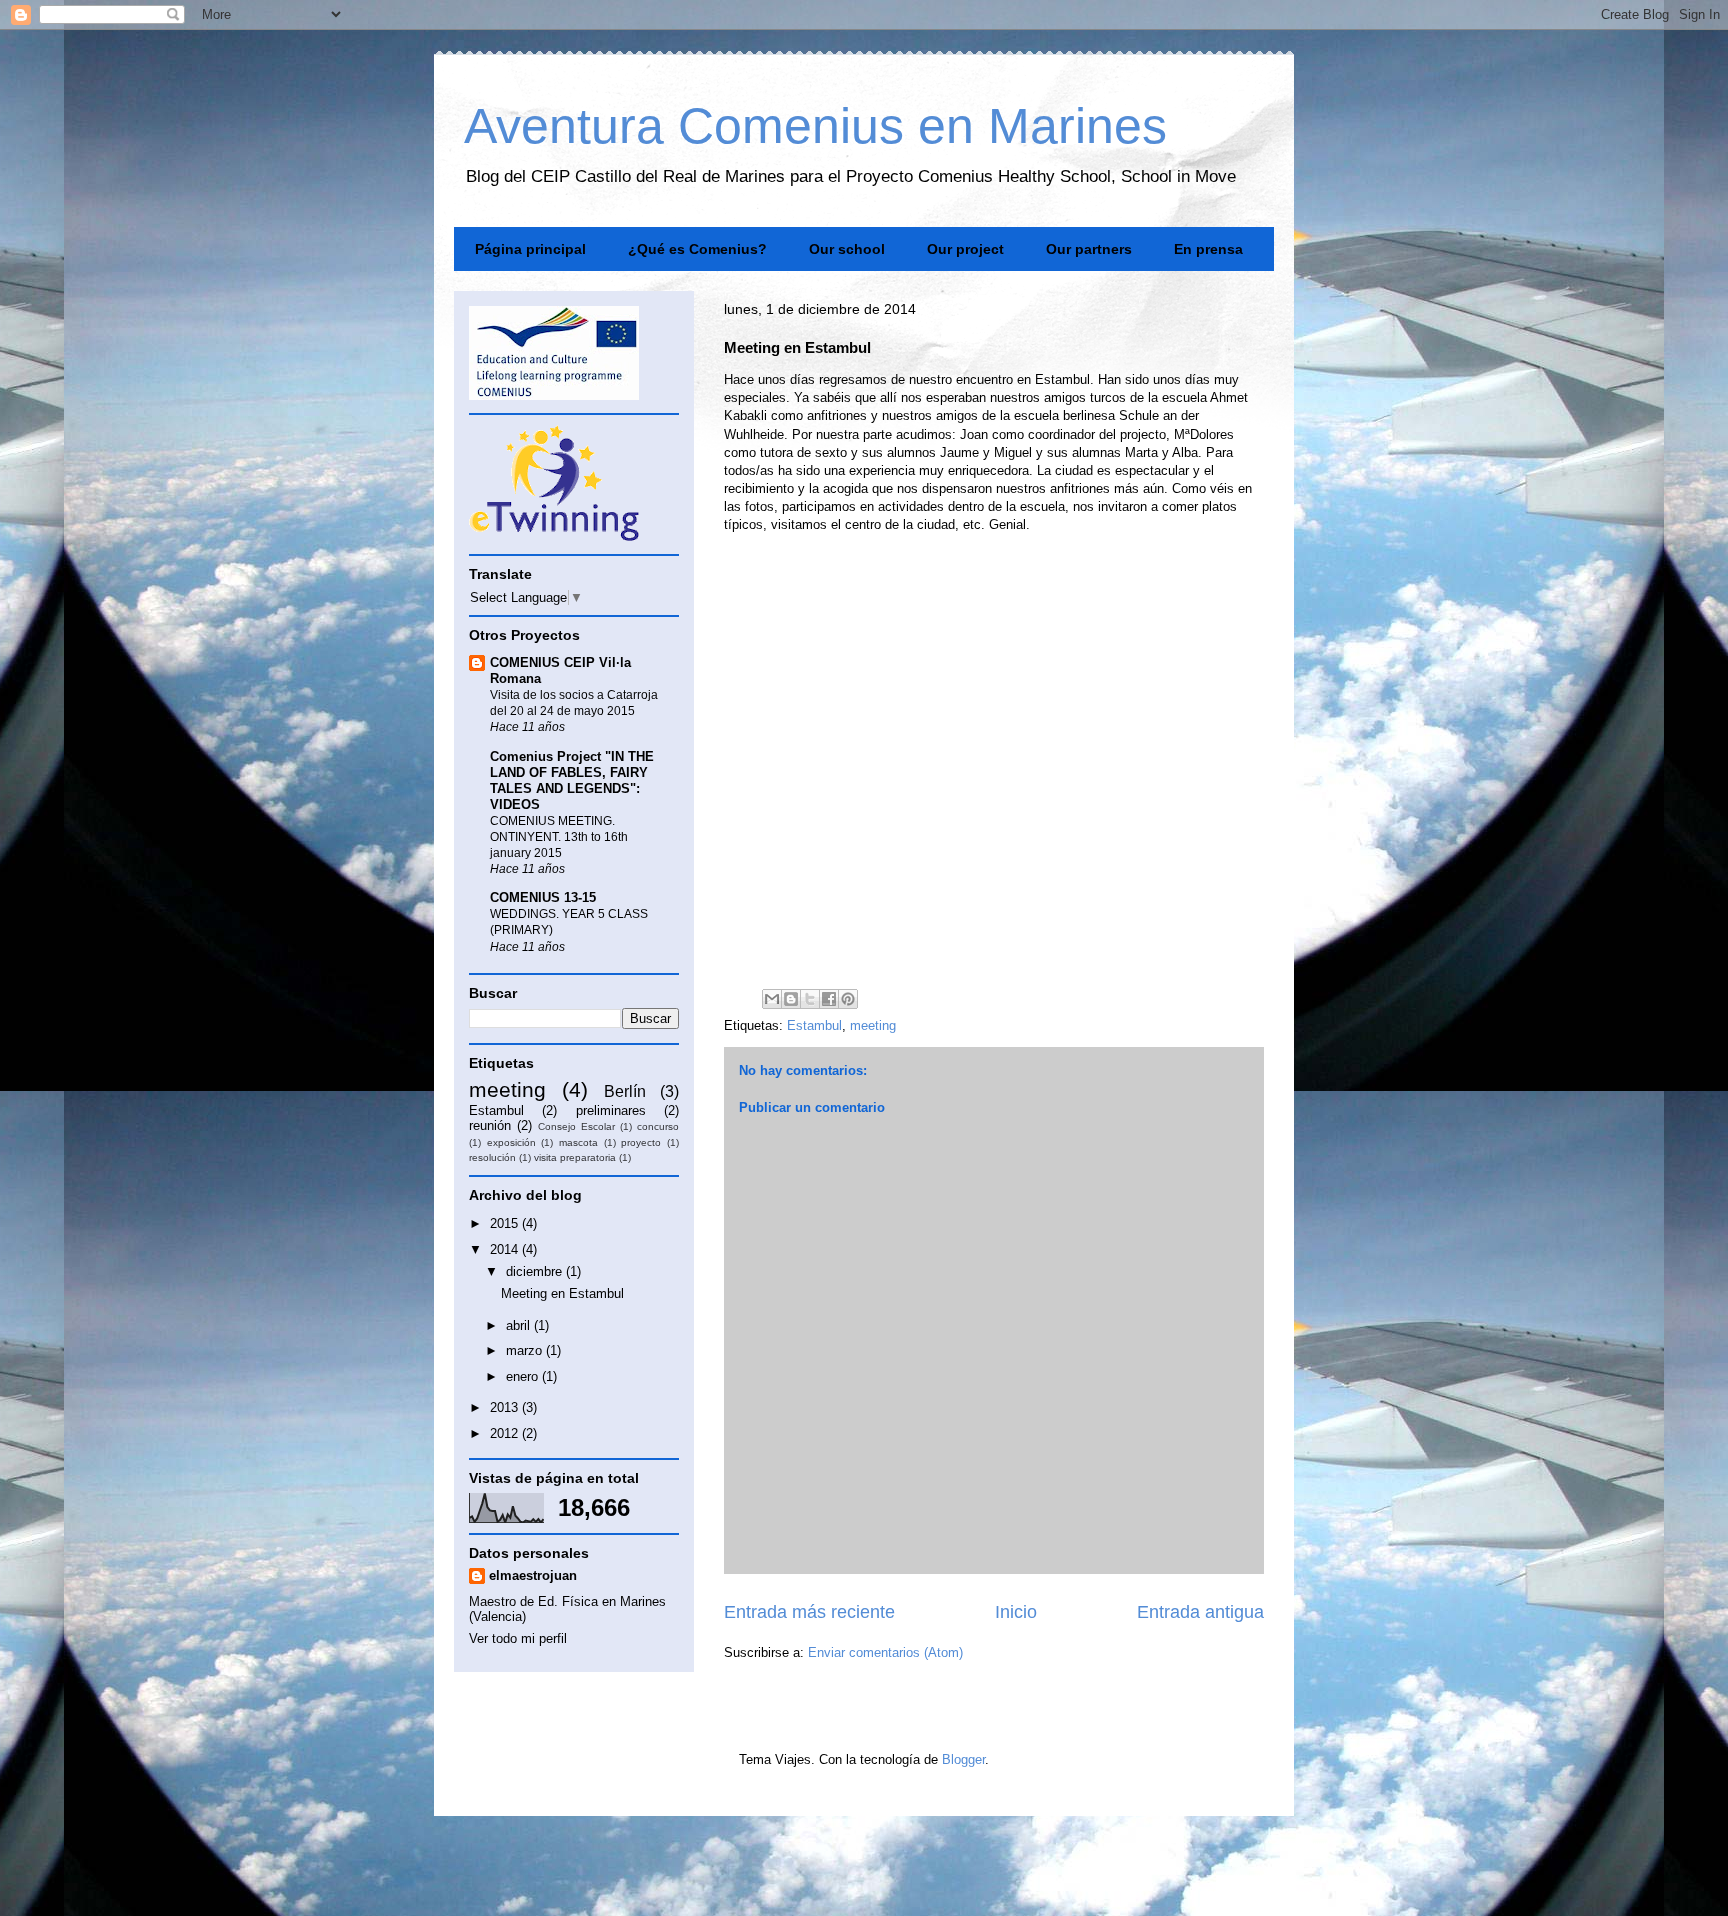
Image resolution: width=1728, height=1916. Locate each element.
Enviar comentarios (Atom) (885, 1652)
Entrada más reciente (809, 1612)
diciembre (536, 1271)
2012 (506, 1433)
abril (520, 1325)
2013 (506, 1407)
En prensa (1208, 249)
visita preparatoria (575, 1157)
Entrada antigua (1200, 1612)
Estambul (814, 1025)
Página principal (530, 249)
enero (524, 1376)
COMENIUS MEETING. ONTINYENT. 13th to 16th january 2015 (559, 837)
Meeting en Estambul (562, 1293)
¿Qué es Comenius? (697, 249)
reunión (490, 1125)
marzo (526, 1350)
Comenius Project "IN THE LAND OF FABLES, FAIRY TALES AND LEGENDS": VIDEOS (572, 780)
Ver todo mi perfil (518, 1638)
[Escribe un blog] (791, 999)
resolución (492, 1157)
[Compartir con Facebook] (829, 999)
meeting (873, 1025)
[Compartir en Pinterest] (848, 999)
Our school (847, 249)
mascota (578, 1142)
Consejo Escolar (576, 1126)
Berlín (625, 1091)
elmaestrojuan (533, 1575)
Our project (965, 249)
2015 (506, 1223)
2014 (506, 1249)
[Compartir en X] (810, 999)
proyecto (641, 1142)
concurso (658, 1126)
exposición (511, 1142)
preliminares (611, 1110)
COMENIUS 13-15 (543, 897)
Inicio (1016, 1612)
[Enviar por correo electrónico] (772, 999)
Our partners (1089, 249)
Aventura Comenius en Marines (815, 126)
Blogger (963, 1759)
